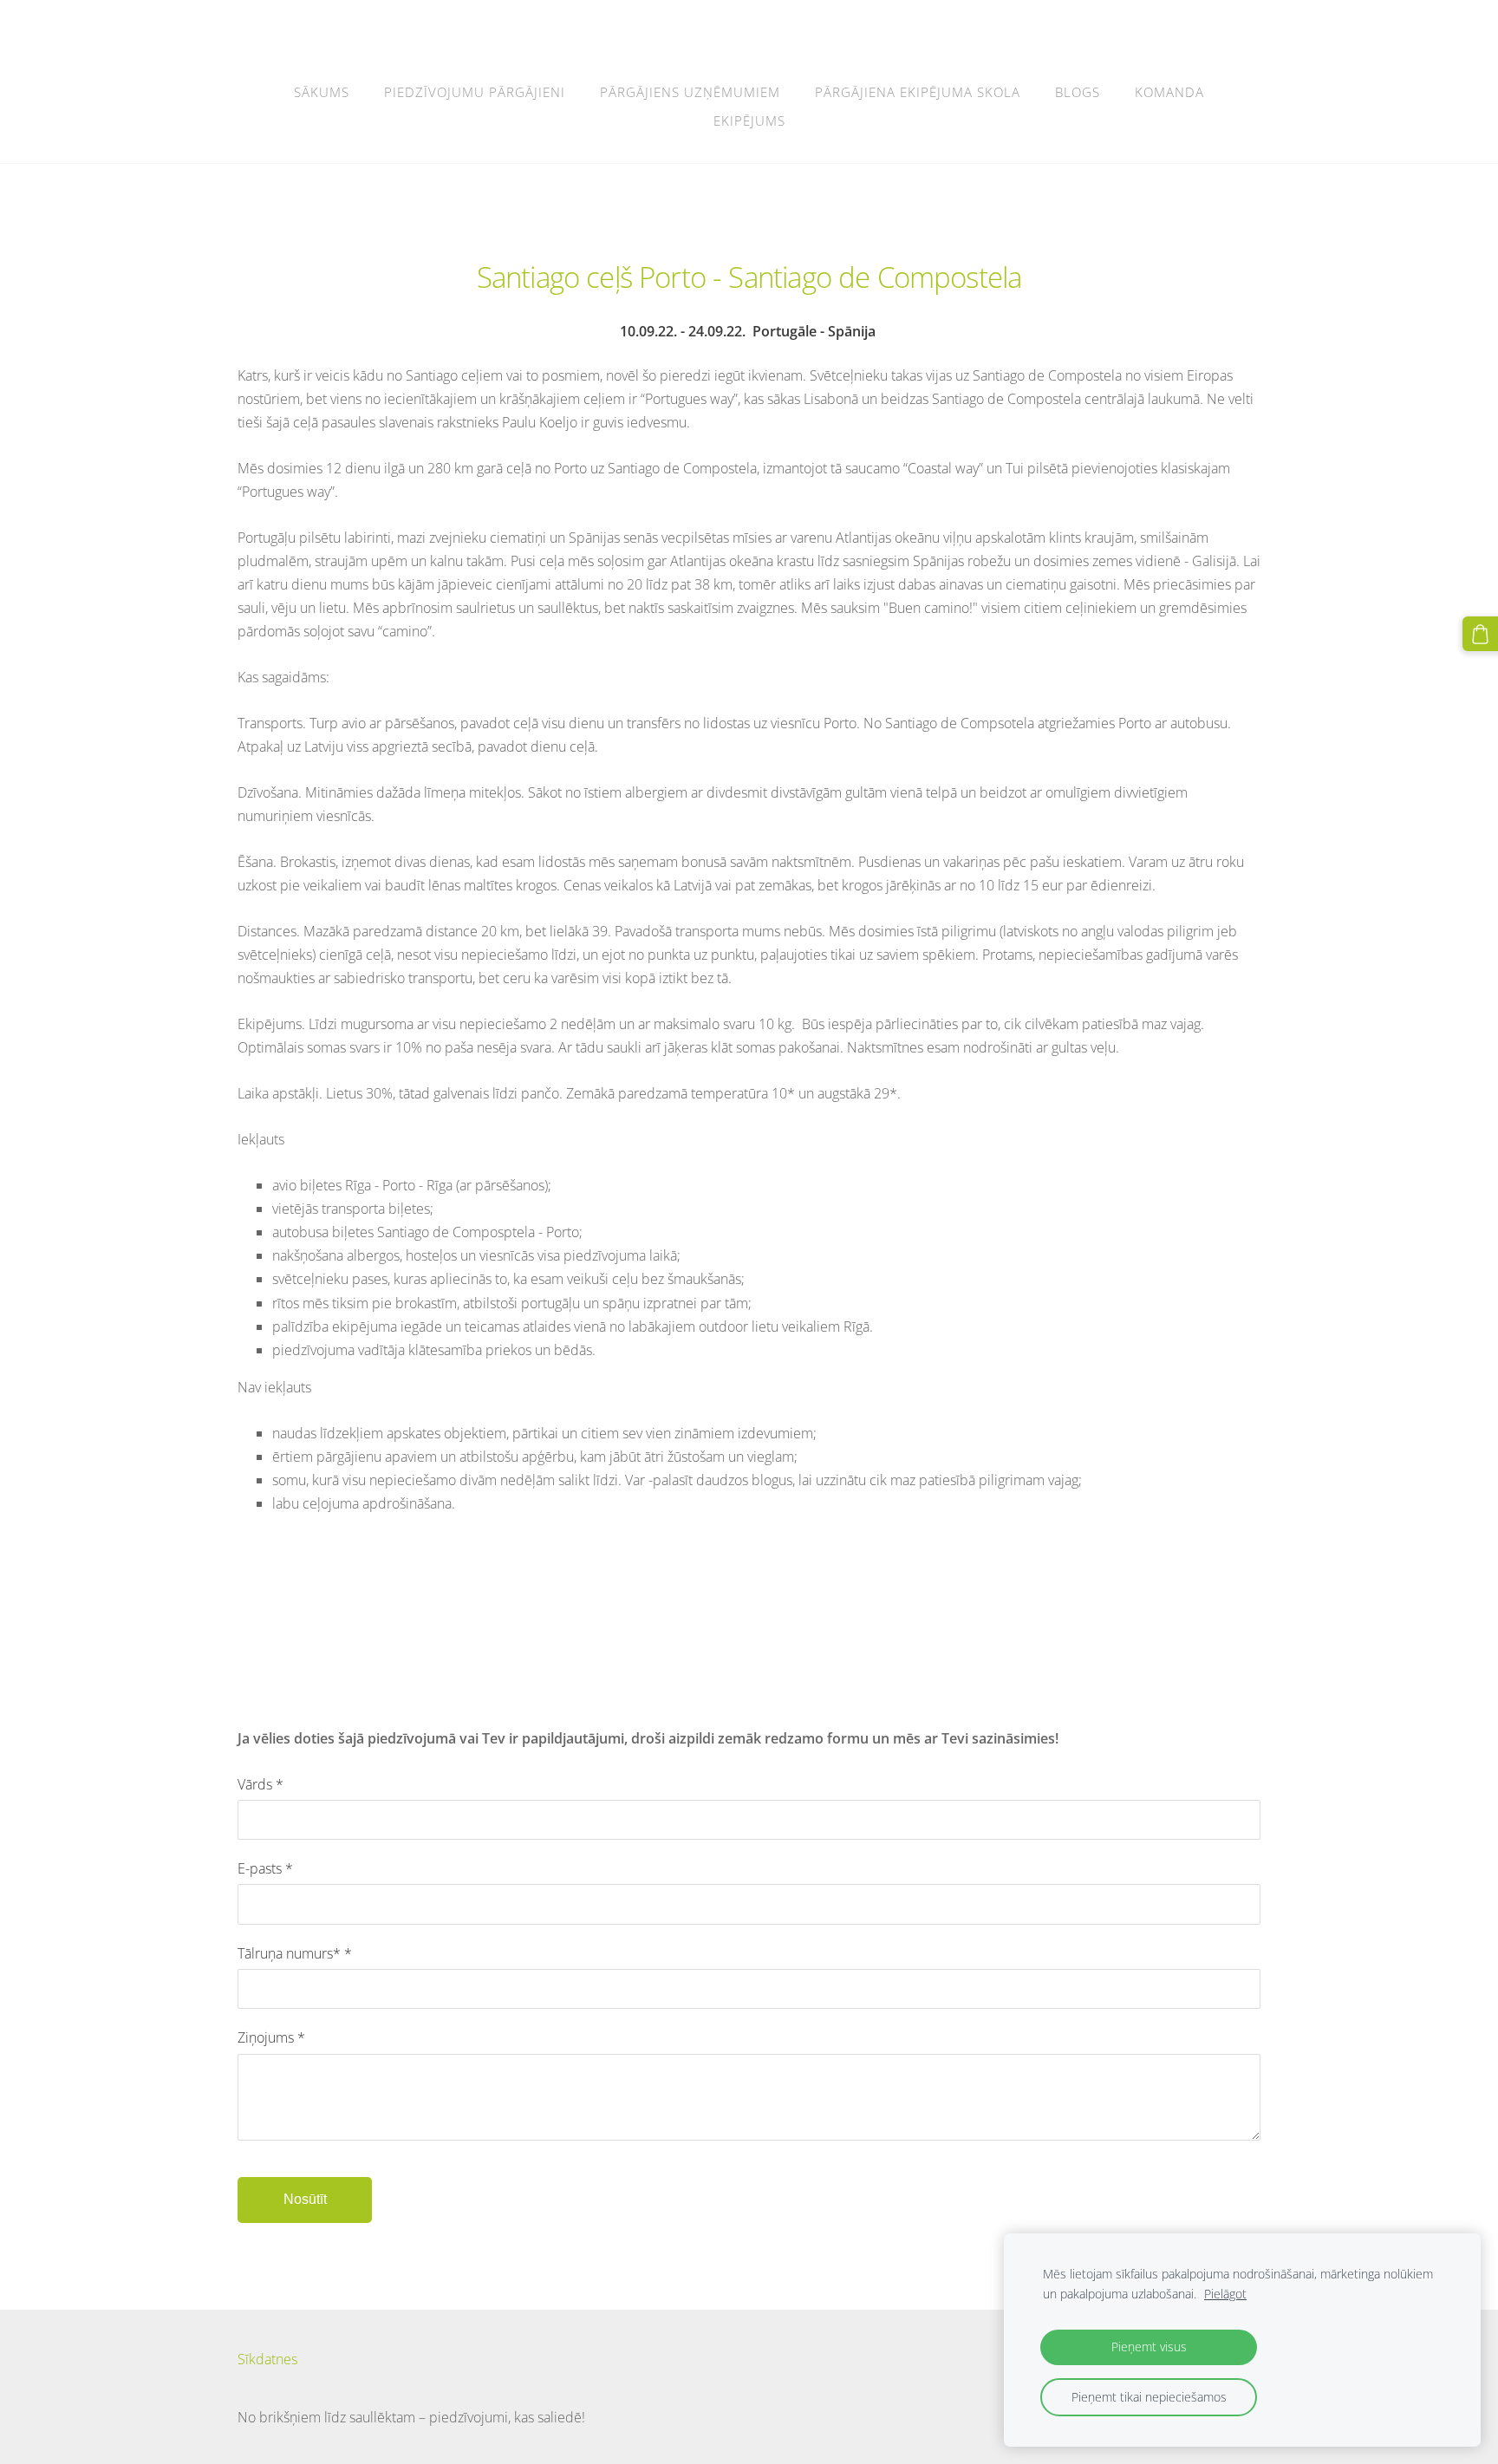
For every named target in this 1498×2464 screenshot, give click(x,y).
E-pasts (265, 1868)
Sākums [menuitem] (322, 92)
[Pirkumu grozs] (1480, 634)
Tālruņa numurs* (295, 1953)
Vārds (261, 1784)
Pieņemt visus (1149, 2347)
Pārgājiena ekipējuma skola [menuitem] (918, 92)
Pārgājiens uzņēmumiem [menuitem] (690, 92)
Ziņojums (271, 2037)
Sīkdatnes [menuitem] (267, 2359)
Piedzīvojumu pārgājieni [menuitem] (475, 92)
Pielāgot (1225, 2294)
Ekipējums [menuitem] (749, 121)
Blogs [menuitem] (1078, 92)
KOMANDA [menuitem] (1169, 92)
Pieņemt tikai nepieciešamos (1149, 2397)
